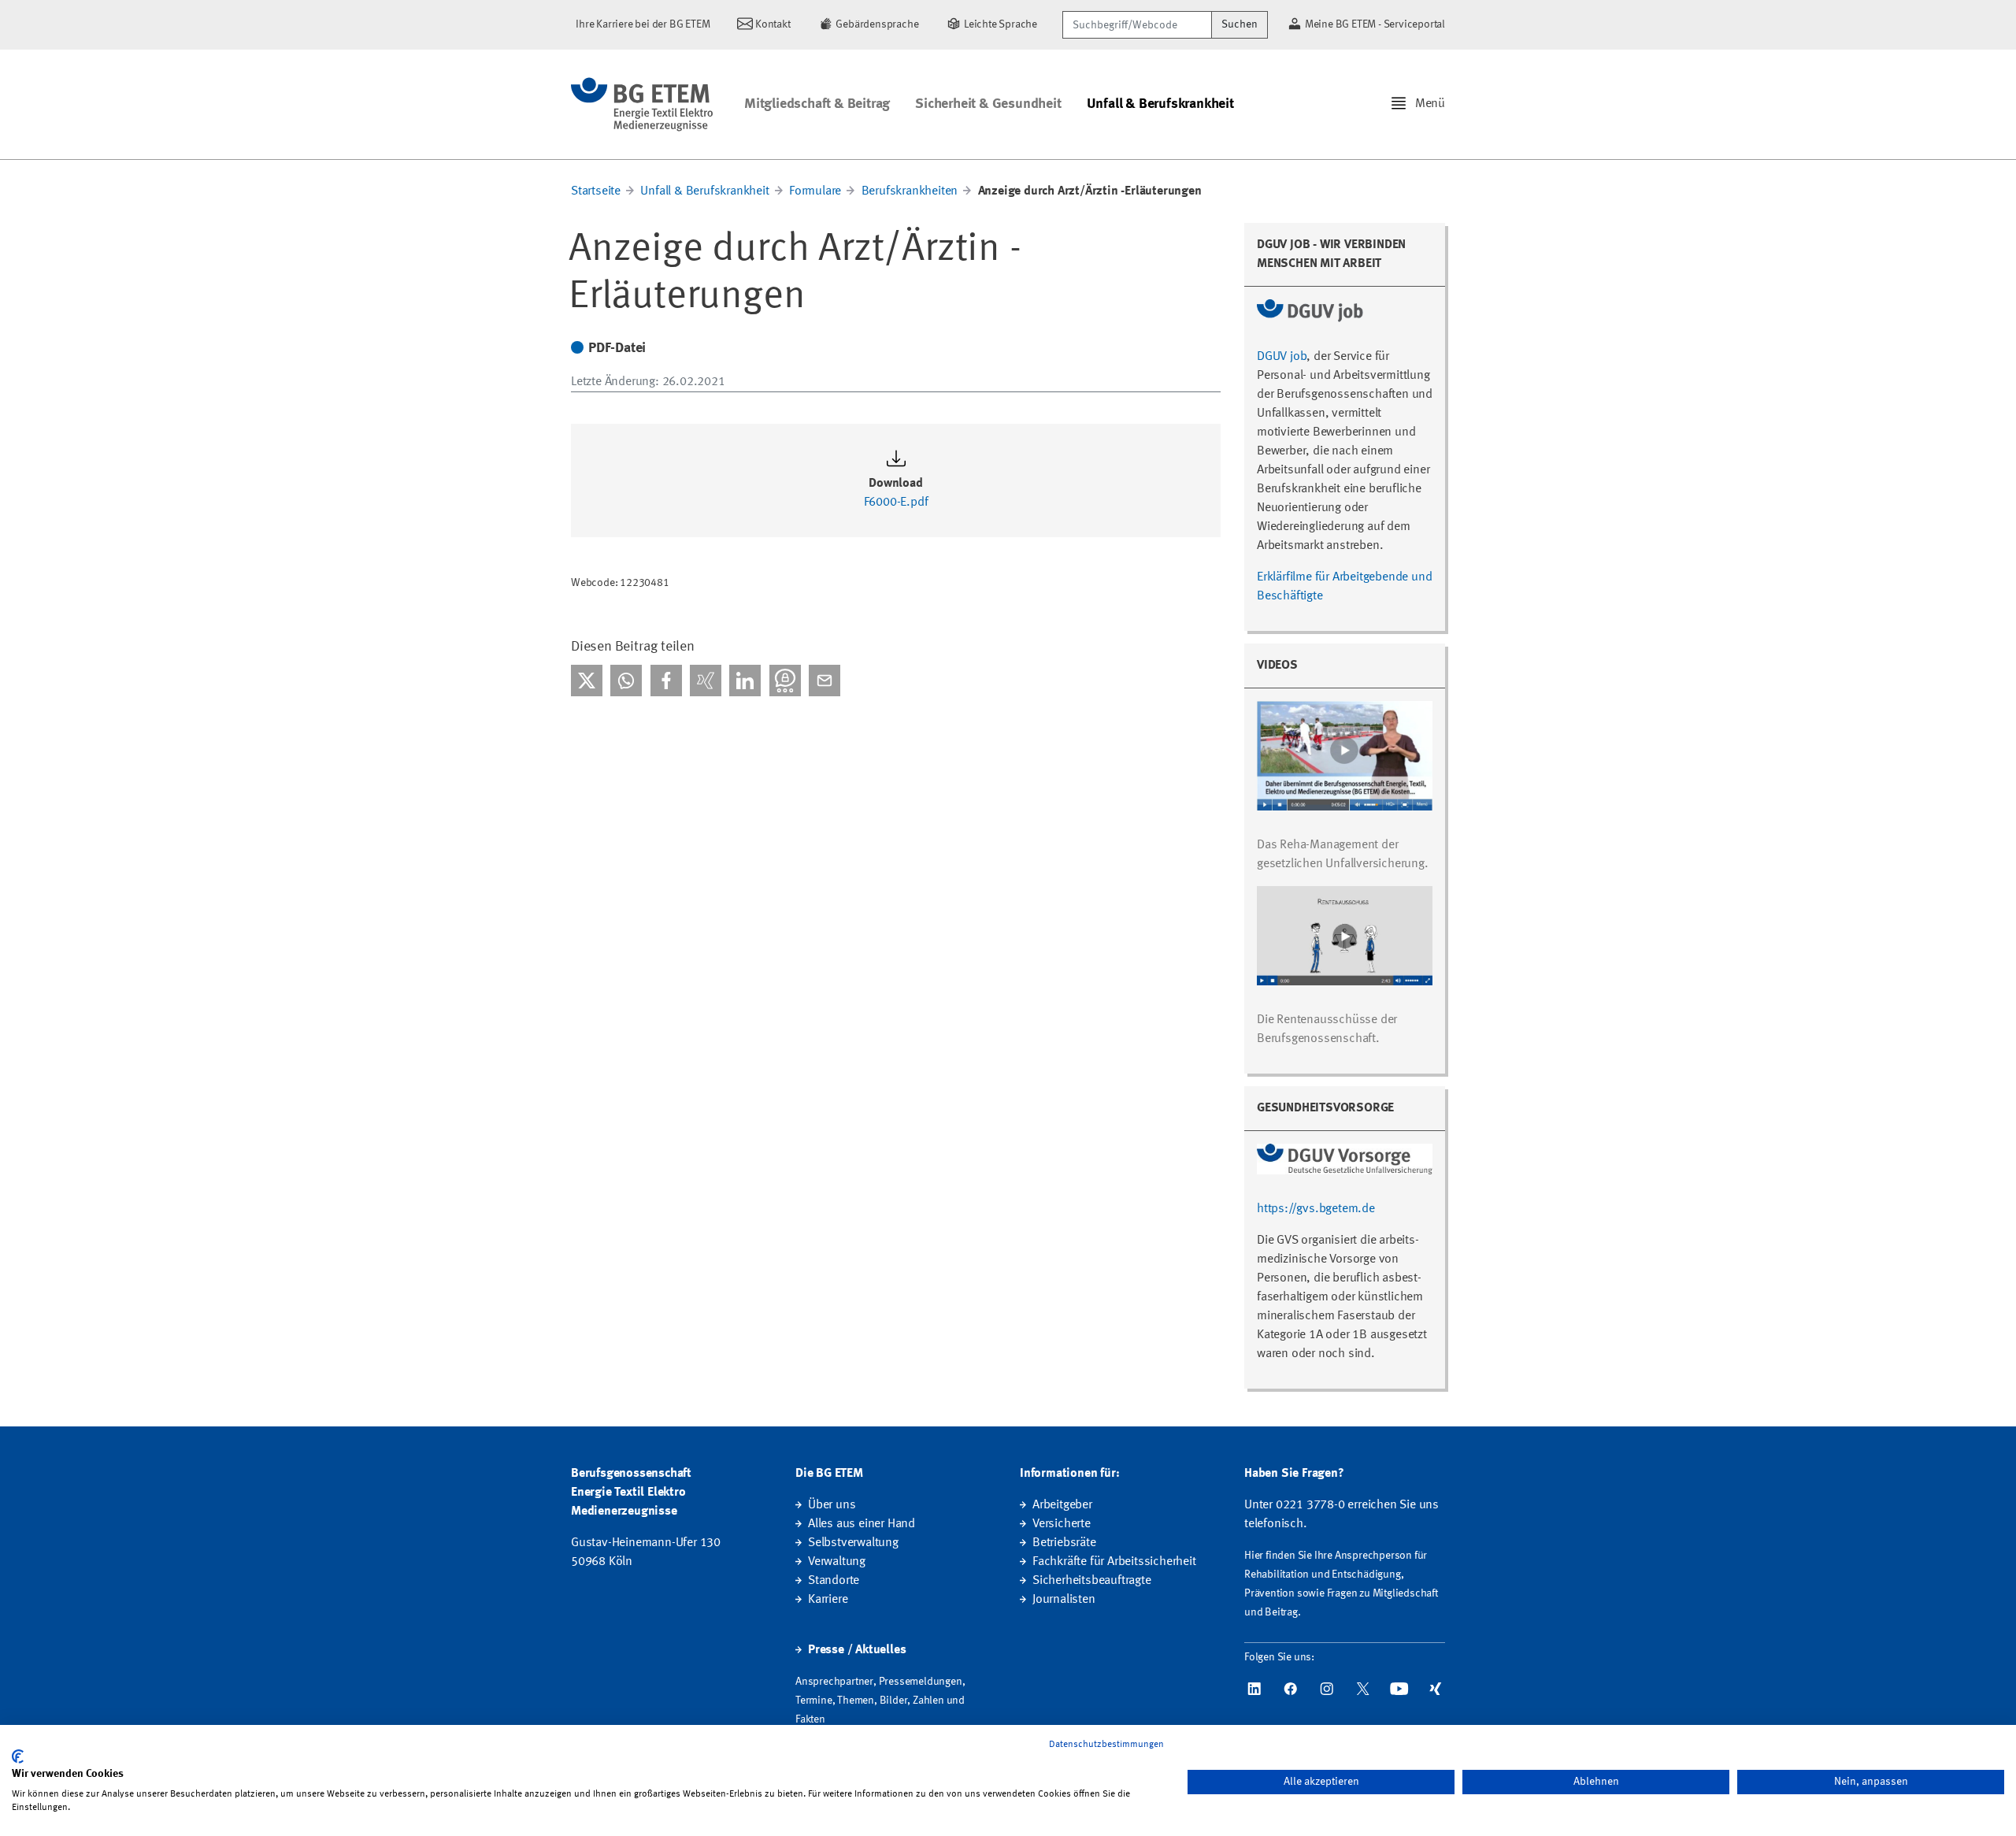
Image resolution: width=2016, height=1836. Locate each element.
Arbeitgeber (1062, 1505)
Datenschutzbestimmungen (1106, 1745)
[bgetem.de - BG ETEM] (642, 104)
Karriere (828, 1600)
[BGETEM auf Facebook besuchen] (1291, 1689)
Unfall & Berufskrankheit (1160, 104)
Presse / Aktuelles (857, 1650)
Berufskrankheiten (910, 191)
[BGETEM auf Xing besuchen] (1436, 1689)
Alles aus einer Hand (862, 1524)
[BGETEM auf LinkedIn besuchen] (1254, 1689)
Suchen (1240, 24)
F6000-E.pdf (896, 503)
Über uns (832, 1505)
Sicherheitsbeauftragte (1092, 1581)
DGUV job (1282, 357)
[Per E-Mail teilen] (825, 681)
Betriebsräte (1064, 1543)
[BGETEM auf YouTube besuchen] (1399, 1689)
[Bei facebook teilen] (666, 681)
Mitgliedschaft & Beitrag (817, 104)
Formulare (817, 191)
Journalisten (1064, 1600)
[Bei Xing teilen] (706, 681)
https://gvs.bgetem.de (1316, 1209)
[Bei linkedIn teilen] (745, 681)
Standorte (834, 1581)
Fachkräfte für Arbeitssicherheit (1114, 1562)
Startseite (596, 191)
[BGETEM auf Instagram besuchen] (1327, 1689)
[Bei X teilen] (587, 681)
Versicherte (1062, 1524)
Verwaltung (837, 1562)
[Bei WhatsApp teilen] (626, 681)
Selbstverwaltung (853, 1543)
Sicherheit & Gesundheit (988, 104)
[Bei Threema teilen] (785, 681)
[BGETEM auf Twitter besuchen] (1363, 1689)
